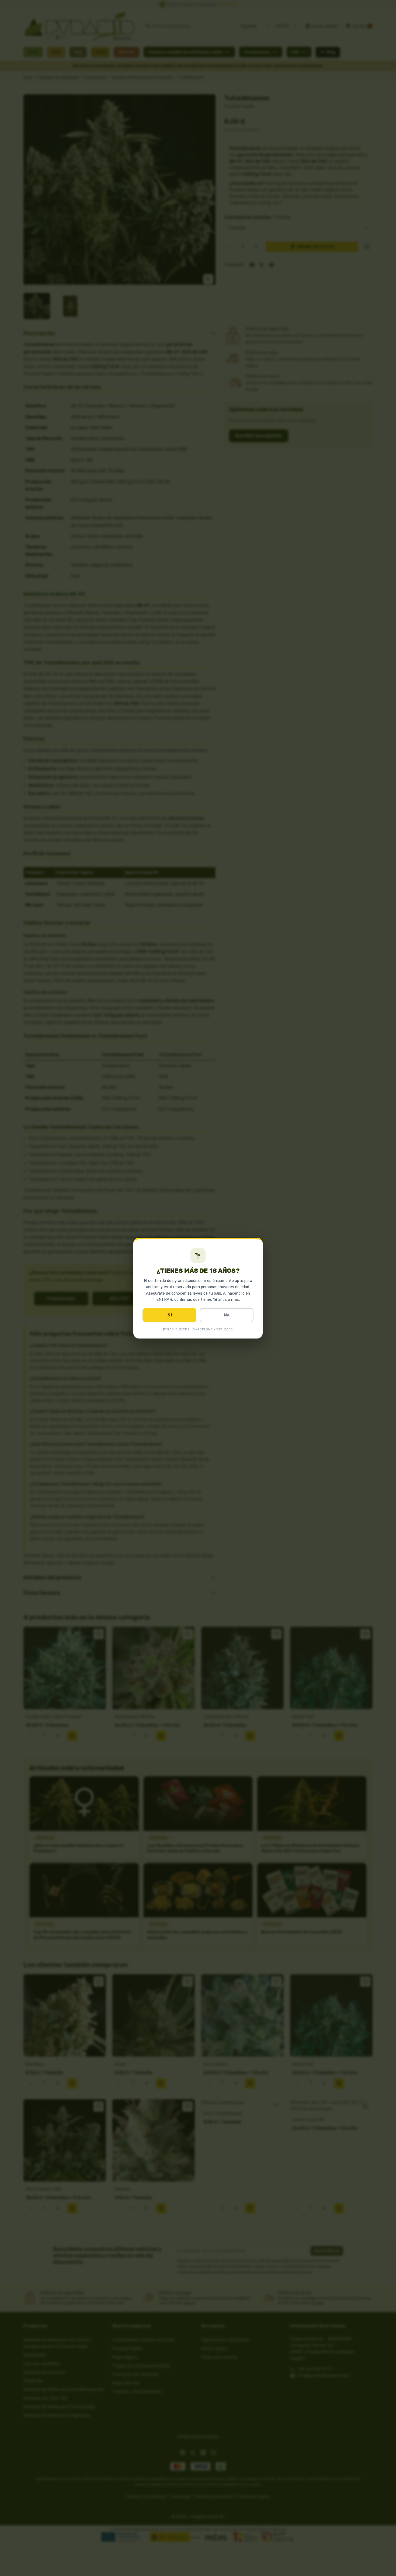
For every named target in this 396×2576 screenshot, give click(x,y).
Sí (170, 1315)
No (227, 1315)
